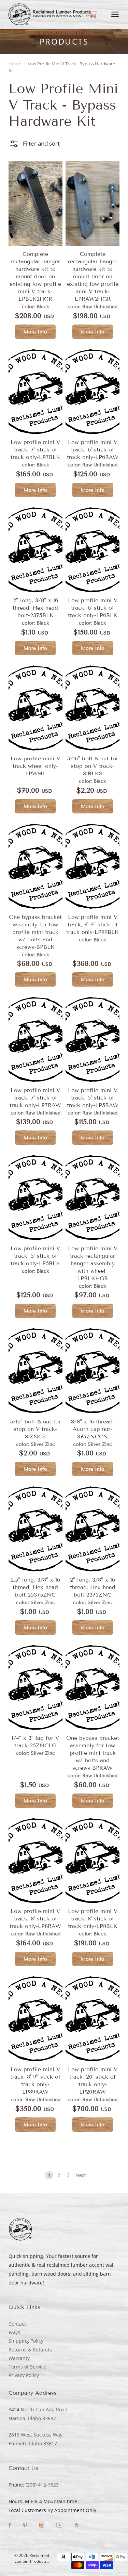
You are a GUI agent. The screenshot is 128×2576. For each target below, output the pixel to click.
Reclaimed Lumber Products (32, 2558)
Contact (17, 2324)
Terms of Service (27, 2367)
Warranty (19, 2358)
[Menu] (115, 14)
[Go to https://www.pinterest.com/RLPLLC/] (26, 2526)
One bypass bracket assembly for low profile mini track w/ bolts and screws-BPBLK (35, 932)
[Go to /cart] (93, 14)
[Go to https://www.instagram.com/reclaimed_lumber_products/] (42, 2526)
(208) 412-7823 (42, 2485)
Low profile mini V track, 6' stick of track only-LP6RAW (93, 450)
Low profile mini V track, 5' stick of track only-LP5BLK (35, 1256)
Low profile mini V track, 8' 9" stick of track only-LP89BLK (93, 924)
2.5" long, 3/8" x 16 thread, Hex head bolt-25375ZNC (35, 1587)
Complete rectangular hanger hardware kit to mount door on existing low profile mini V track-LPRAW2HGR (93, 276)
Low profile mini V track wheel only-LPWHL (35, 766)
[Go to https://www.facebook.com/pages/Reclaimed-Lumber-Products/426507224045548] (11, 2526)
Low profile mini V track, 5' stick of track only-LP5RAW (93, 1098)
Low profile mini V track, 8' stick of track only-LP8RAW (35, 1919)
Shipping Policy (26, 2341)
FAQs (14, 2332)
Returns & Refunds (30, 2350)
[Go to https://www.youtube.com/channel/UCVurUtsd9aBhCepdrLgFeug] (60, 2526)
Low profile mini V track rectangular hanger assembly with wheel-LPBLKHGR (93, 1263)
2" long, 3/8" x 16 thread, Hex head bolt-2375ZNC (93, 1587)
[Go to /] (51, 14)
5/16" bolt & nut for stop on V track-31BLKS (93, 766)
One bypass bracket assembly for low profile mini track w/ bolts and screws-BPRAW (93, 1753)
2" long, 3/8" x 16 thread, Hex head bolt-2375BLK (35, 608)
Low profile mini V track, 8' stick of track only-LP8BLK (93, 1919)
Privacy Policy (24, 2375)
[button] (34, 144)
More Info (35, 332)
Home (15, 64)
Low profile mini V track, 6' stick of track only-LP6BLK (93, 608)
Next (81, 2175)
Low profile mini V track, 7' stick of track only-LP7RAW (35, 1098)
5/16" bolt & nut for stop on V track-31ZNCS (35, 1429)
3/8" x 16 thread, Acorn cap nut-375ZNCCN (93, 1429)
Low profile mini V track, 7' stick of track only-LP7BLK (35, 450)
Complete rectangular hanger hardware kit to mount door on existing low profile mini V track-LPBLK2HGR (35, 276)
